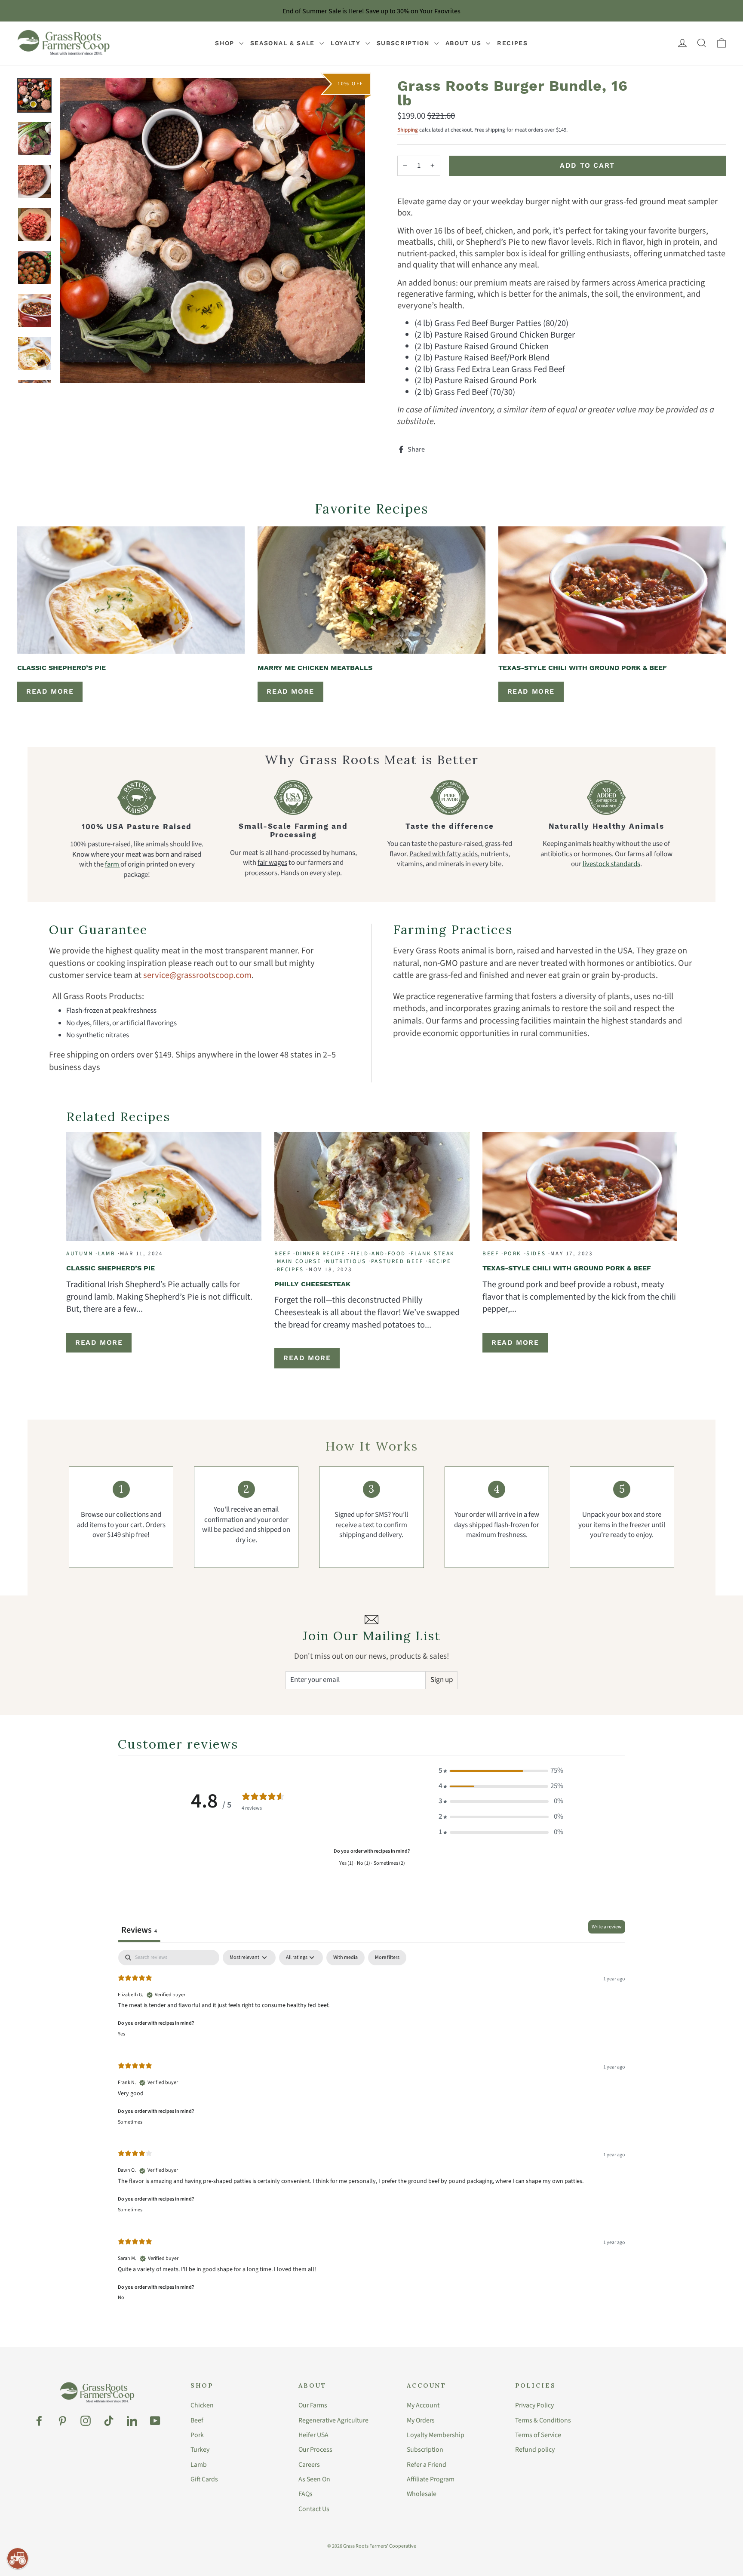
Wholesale (422, 2494)
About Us (465, 43)
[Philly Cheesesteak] (372, 1187)
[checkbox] (345, 1958)
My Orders (421, 2420)
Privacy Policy (534, 2405)
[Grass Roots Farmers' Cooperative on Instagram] (86, 2421)
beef (282, 1254)
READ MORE (50, 691)
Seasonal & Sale (284, 43)
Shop (226, 43)
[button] (501, 1771)
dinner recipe (321, 1254)
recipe (440, 1261)
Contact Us (314, 2509)
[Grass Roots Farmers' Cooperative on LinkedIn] (132, 2421)
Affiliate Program (431, 2479)
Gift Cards (204, 2479)
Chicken (202, 2405)
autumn (80, 1254)
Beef (197, 2420)
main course (299, 1261)
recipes (290, 1270)
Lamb (199, 2465)
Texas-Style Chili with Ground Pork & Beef (583, 668)
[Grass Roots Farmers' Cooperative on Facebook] (39, 2421)
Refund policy (535, 2450)
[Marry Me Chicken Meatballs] (371, 590)
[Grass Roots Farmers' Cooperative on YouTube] (155, 2421)
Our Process (315, 2450)
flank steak (433, 1254)
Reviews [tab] (139, 1930)
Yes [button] (121, 2034)
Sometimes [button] (130, 2122)
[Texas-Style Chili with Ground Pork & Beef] (612, 590)
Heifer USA (313, 2435)
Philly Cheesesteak (312, 1284)
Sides (536, 1254)
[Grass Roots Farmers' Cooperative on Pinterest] (62, 2421)
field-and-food (378, 1254)
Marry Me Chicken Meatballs (315, 668)
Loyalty (347, 43)
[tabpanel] (371, 2131)
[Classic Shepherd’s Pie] (131, 590)
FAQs (305, 2494)
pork (513, 1254)
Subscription (404, 43)
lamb (107, 1254)
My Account (423, 2405)
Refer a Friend (427, 2465)
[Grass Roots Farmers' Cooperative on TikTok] (109, 2421)
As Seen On (314, 2479)
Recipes (513, 43)
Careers (309, 2465)
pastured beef (397, 1261)
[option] (213, 231)
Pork (197, 2435)
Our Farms (313, 2405)
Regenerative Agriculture (333, 2420)
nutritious (346, 1261)
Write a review (607, 1927)
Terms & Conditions (543, 2420)
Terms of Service (538, 2435)
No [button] (121, 2298)
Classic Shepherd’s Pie (61, 668)
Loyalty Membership (436, 2435)
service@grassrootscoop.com (197, 975)
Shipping (408, 130)
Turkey (200, 2450)
